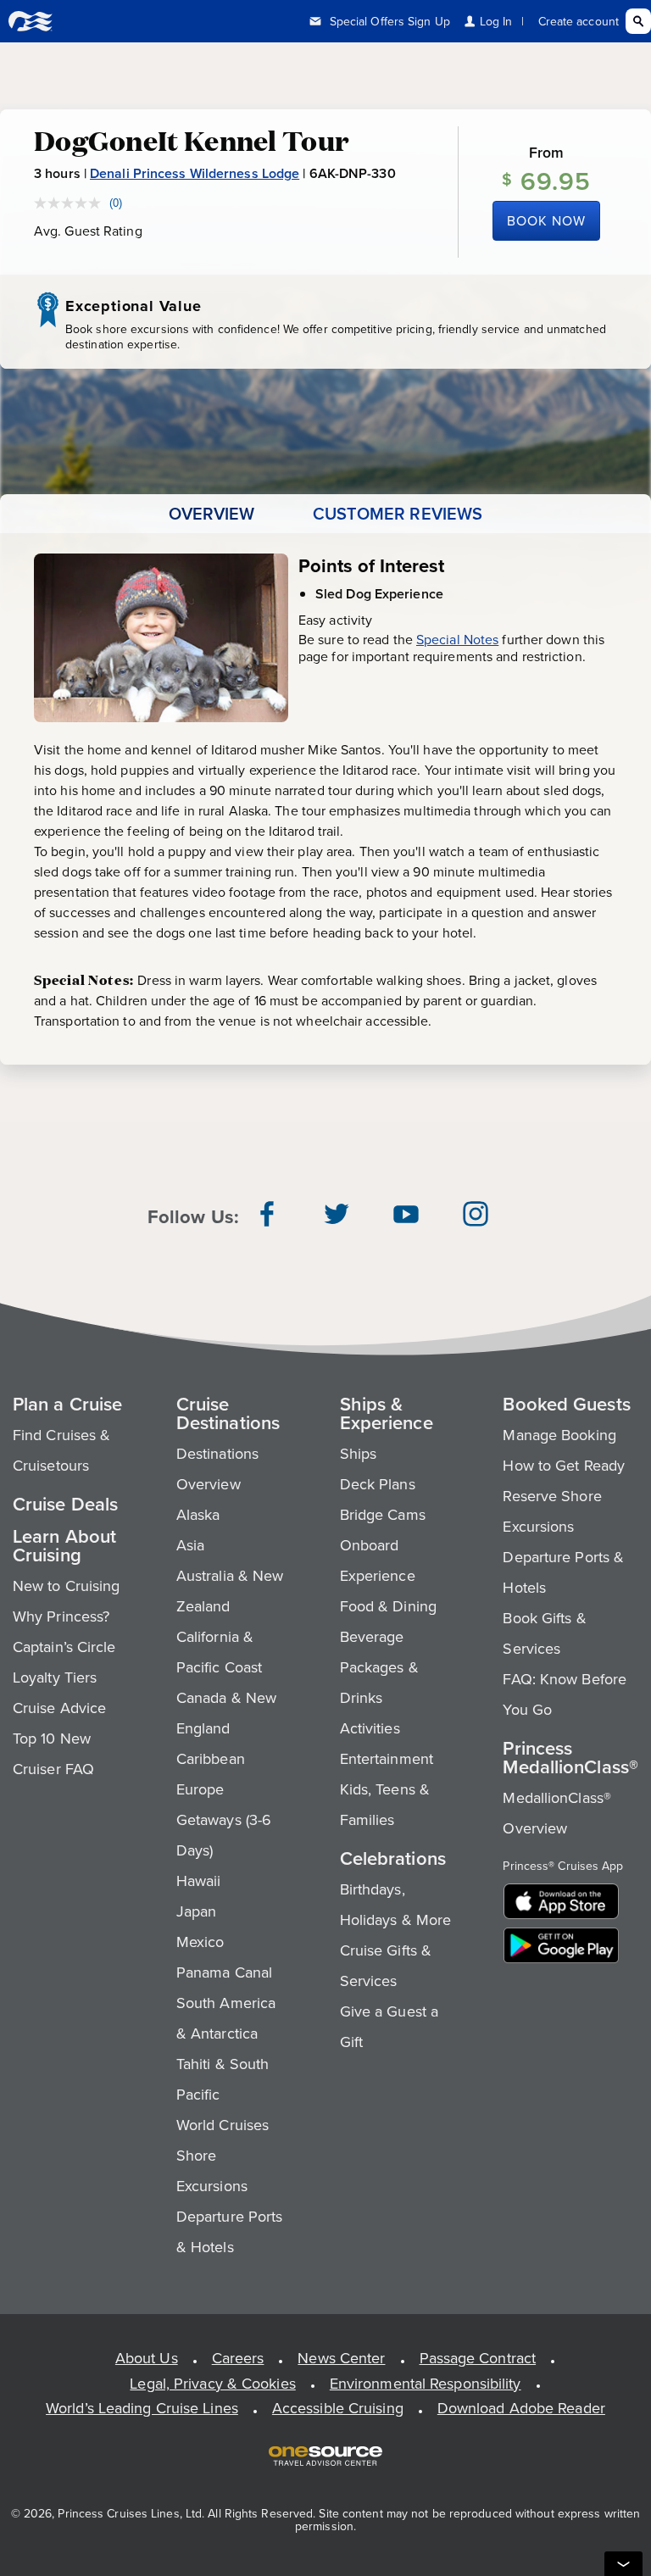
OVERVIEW (212, 514)
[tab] (212, 514)
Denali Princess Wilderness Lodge (195, 173)
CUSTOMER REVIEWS (398, 514)
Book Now (546, 220)
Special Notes (457, 639)
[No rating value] (72, 203)
